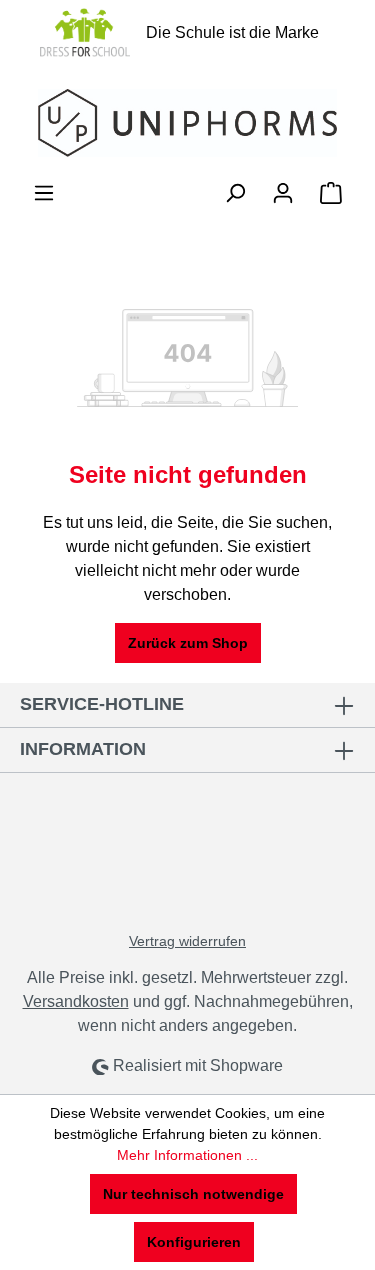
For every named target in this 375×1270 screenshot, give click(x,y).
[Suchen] (235, 193)
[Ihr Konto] (283, 193)
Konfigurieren (194, 1242)
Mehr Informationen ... (187, 1155)
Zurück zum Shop (188, 643)
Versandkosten (76, 1001)
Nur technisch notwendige (193, 1194)
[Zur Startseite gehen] (187, 123)
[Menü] (44, 193)
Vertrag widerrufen (187, 941)
